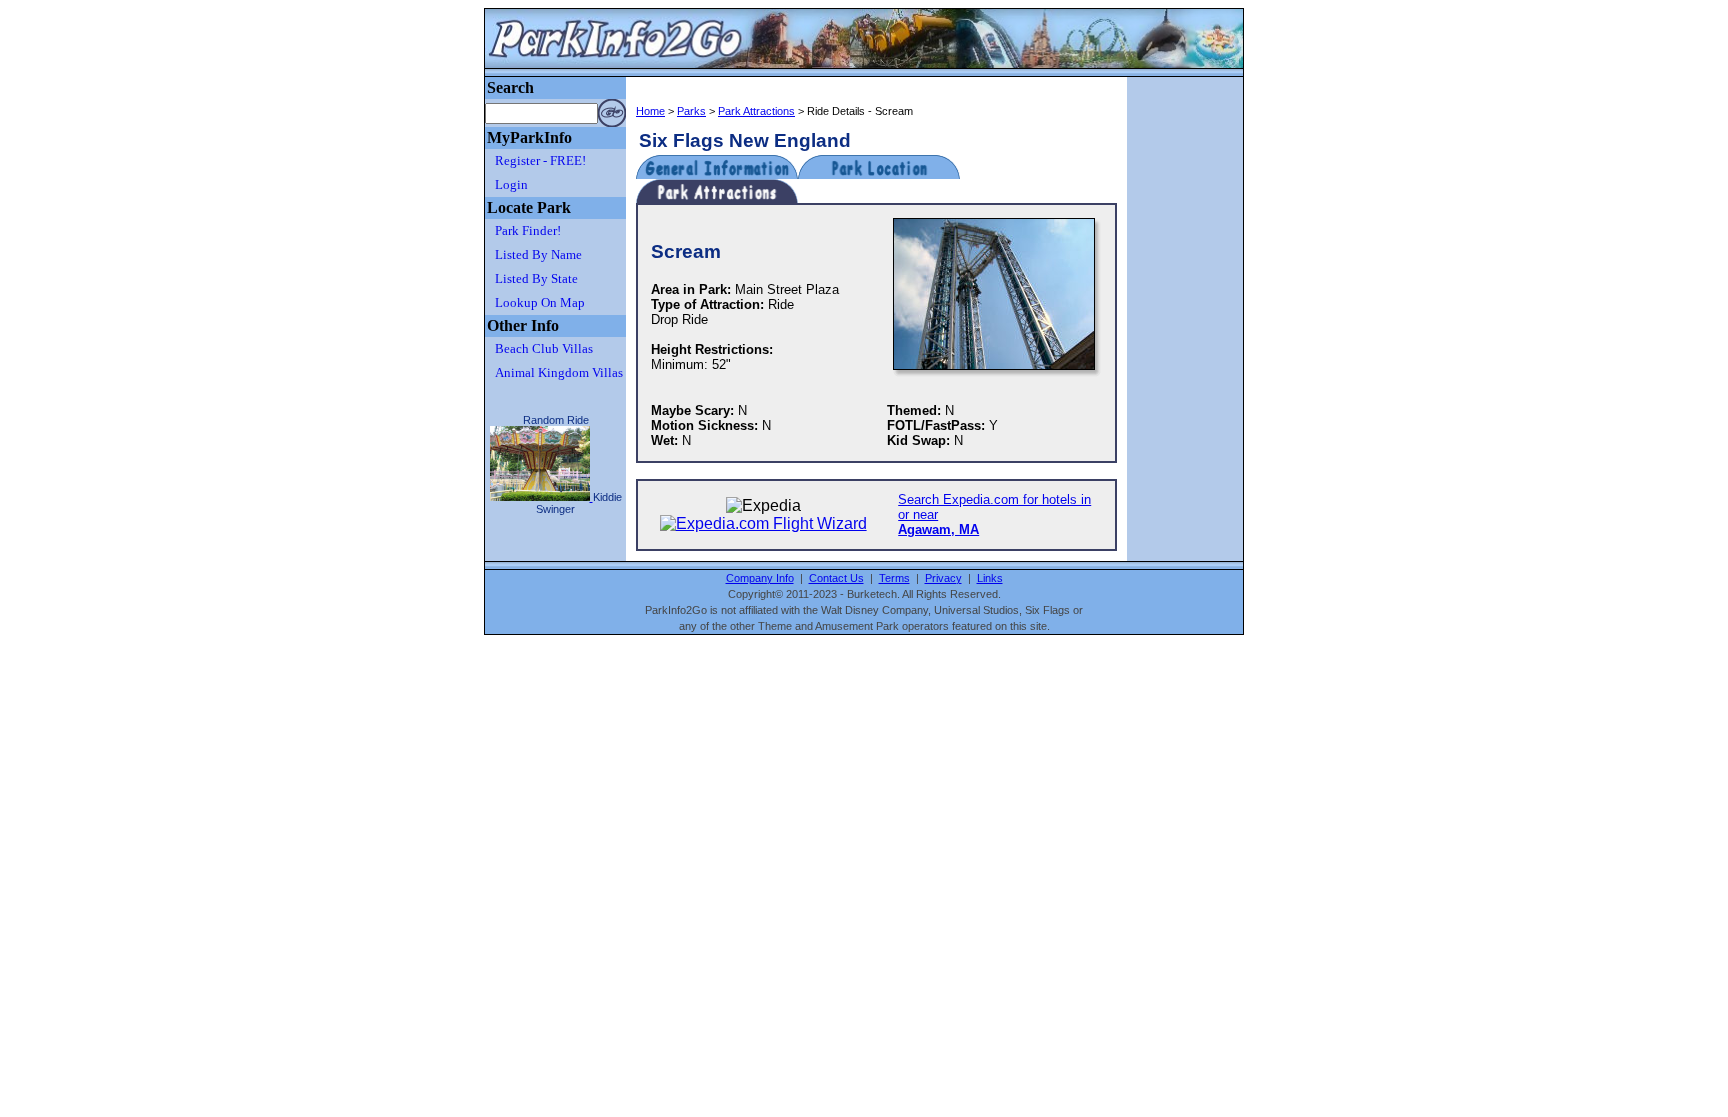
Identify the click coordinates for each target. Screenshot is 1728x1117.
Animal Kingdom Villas (559, 372)
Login (511, 184)
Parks (691, 111)
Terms (894, 578)
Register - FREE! (540, 160)
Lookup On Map (540, 302)
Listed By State (536, 278)
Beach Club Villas (544, 348)
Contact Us (836, 578)
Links (990, 578)
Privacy (943, 578)
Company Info (760, 578)
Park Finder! (528, 230)
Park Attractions (756, 111)
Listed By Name (538, 254)
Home (650, 111)
